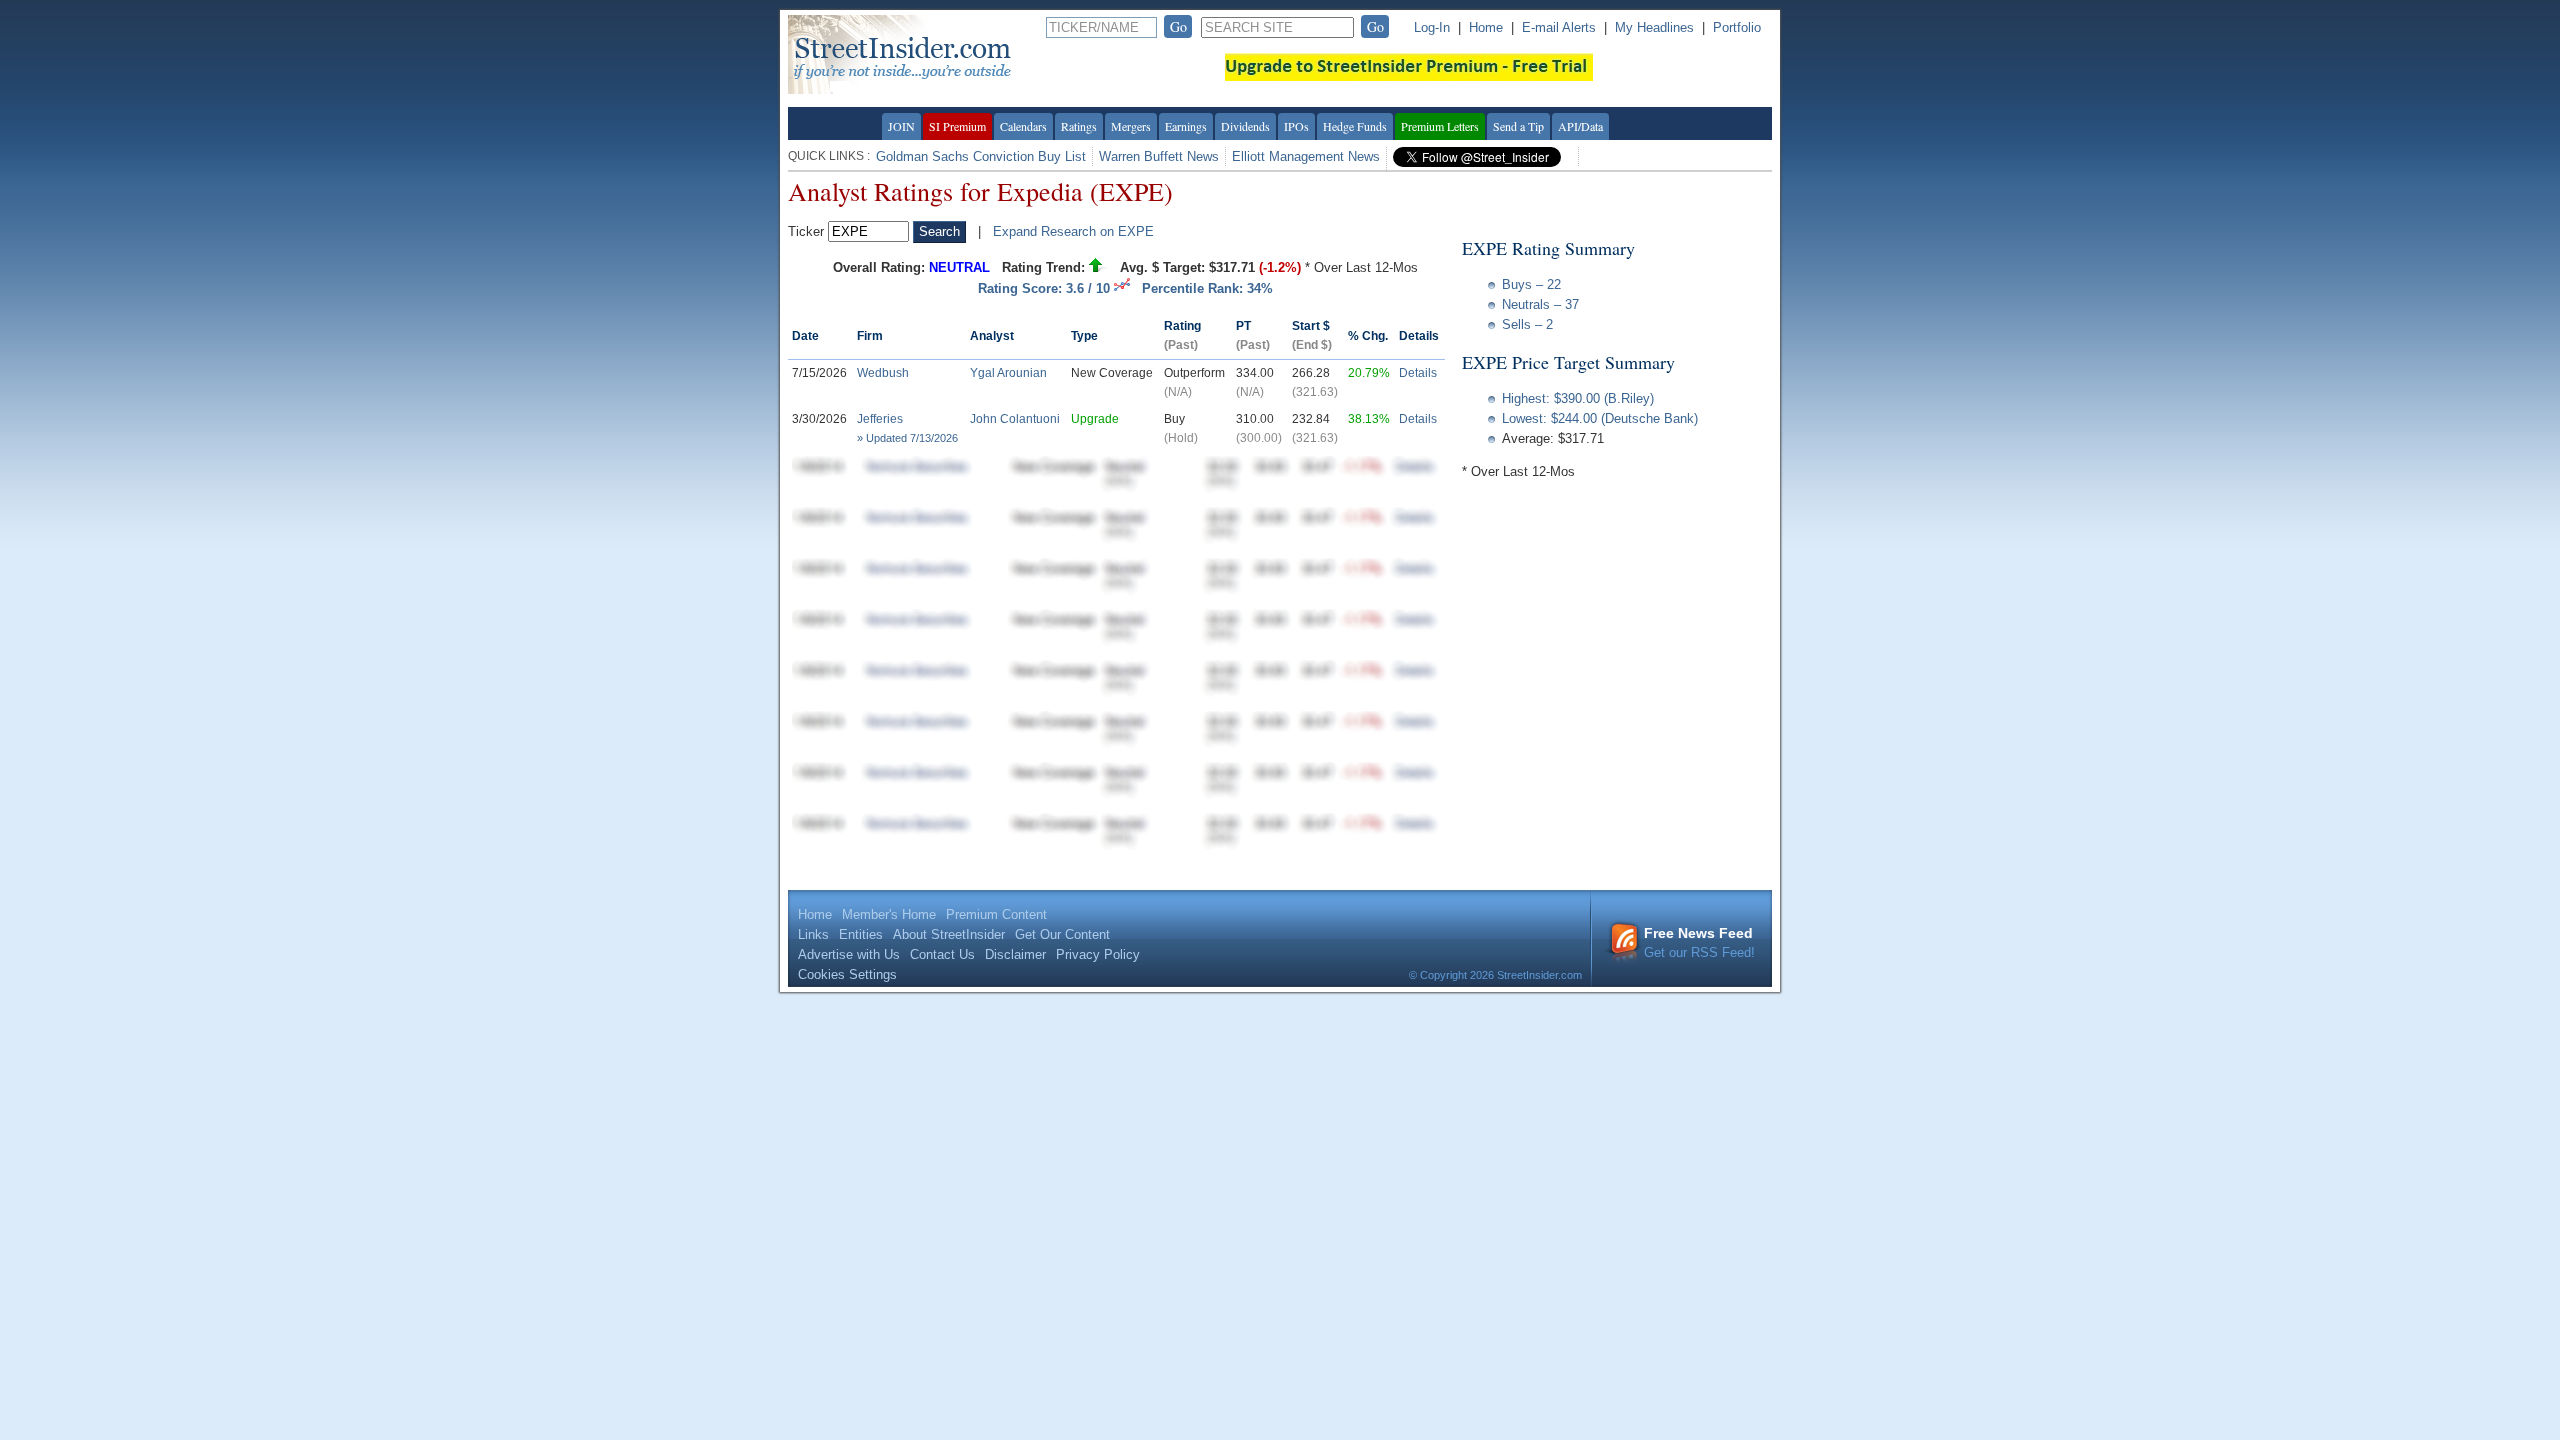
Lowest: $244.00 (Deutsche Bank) (1600, 418)
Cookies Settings (847, 974)
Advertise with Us (849, 954)
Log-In (1432, 27)
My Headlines (1654, 27)
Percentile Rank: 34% (1207, 288)
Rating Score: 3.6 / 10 (1046, 288)
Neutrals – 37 (1540, 304)
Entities (861, 934)
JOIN (901, 126)
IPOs (1296, 126)
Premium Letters (1440, 126)
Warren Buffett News (1159, 156)
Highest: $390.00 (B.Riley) (1578, 398)
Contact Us (942, 954)
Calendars (1023, 126)
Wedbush (883, 373)
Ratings (1079, 126)
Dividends (1245, 126)
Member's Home (889, 914)
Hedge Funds (1355, 126)
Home (1486, 27)
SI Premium (957, 126)
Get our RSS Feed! (1699, 942)
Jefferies (880, 419)
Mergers (1131, 126)
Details (1418, 373)
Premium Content (996, 914)
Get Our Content (1062, 934)
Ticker (806, 231)
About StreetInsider (949, 934)
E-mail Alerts (1559, 27)
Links (813, 934)
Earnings (1186, 126)
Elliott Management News (1306, 156)
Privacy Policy (1098, 954)
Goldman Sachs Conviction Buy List (981, 156)
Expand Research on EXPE (1073, 231)
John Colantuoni (1015, 419)
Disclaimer (1015, 954)
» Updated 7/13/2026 (907, 438)
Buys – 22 (1531, 284)
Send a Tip (1518, 126)
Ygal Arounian (1008, 373)
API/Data (1580, 126)
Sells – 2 (1527, 324)
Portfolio (1737, 27)
